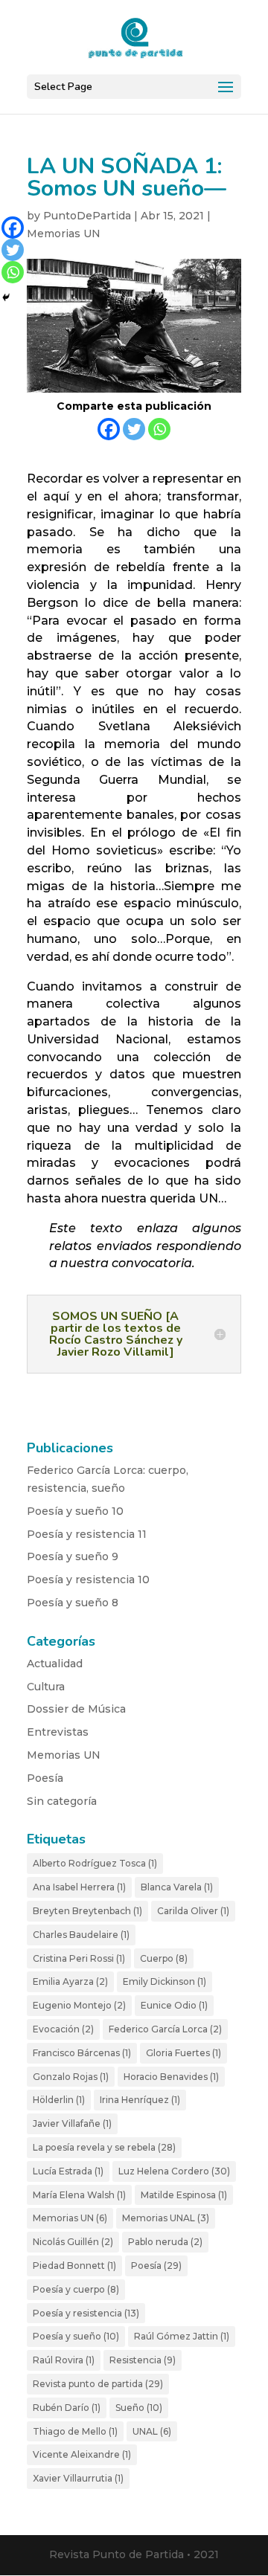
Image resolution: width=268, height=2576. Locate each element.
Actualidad (55, 1664)
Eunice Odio (174, 2005)
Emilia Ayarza (70, 1981)
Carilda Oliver (193, 1911)
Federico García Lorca (165, 2029)
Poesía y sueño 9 (73, 1556)
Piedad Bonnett (74, 2266)
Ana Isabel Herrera (79, 1887)
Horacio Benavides (171, 2077)
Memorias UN (64, 234)
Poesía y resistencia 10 (88, 1580)
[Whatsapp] (159, 429)
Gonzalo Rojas (71, 2077)
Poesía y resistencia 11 (87, 1534)
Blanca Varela (177, 1887)
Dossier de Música (76, 1709)
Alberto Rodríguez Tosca (95, 1863)
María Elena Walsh (79, 2195)
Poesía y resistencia (86, 2313)
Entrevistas (58, 1732)
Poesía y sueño (76, 2336)
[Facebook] (109, 429)
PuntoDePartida (87, 216)
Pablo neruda (165, 2242)
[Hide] (6, 297)
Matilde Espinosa (184, 2195)
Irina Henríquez (140, 2100)
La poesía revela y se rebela (104, 2147)
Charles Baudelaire (81, 1935)
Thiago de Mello (75, 2431)
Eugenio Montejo (79, 2005)
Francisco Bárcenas (82, 2053)
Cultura (46, 1687)
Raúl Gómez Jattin (182, 2336)
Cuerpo (164, 1958)
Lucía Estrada (68, 2171)
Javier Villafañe (72, 2123)
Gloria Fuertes (184, 2053)
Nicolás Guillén (73, 2242)
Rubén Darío (67, 2408)
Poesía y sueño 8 (73, 1603)
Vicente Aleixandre (82, 2454)
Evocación (63, 2029)
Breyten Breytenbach (87, 1911)
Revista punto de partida (98, 2384)
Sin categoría (62, 1801)
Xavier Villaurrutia (78, 2478)
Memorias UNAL (166, 2218)
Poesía (45, 1778)
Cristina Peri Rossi (79, 1958)
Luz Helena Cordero (174, 2171)
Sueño (139, 2408)
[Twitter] (134, 429)
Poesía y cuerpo (76, 2289)
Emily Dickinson (165, 1981)
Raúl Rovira (64, 2360)
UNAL (152, 2431)
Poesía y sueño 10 (75, 1511)
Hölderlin (59, 2100)
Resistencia (143, 2360)
